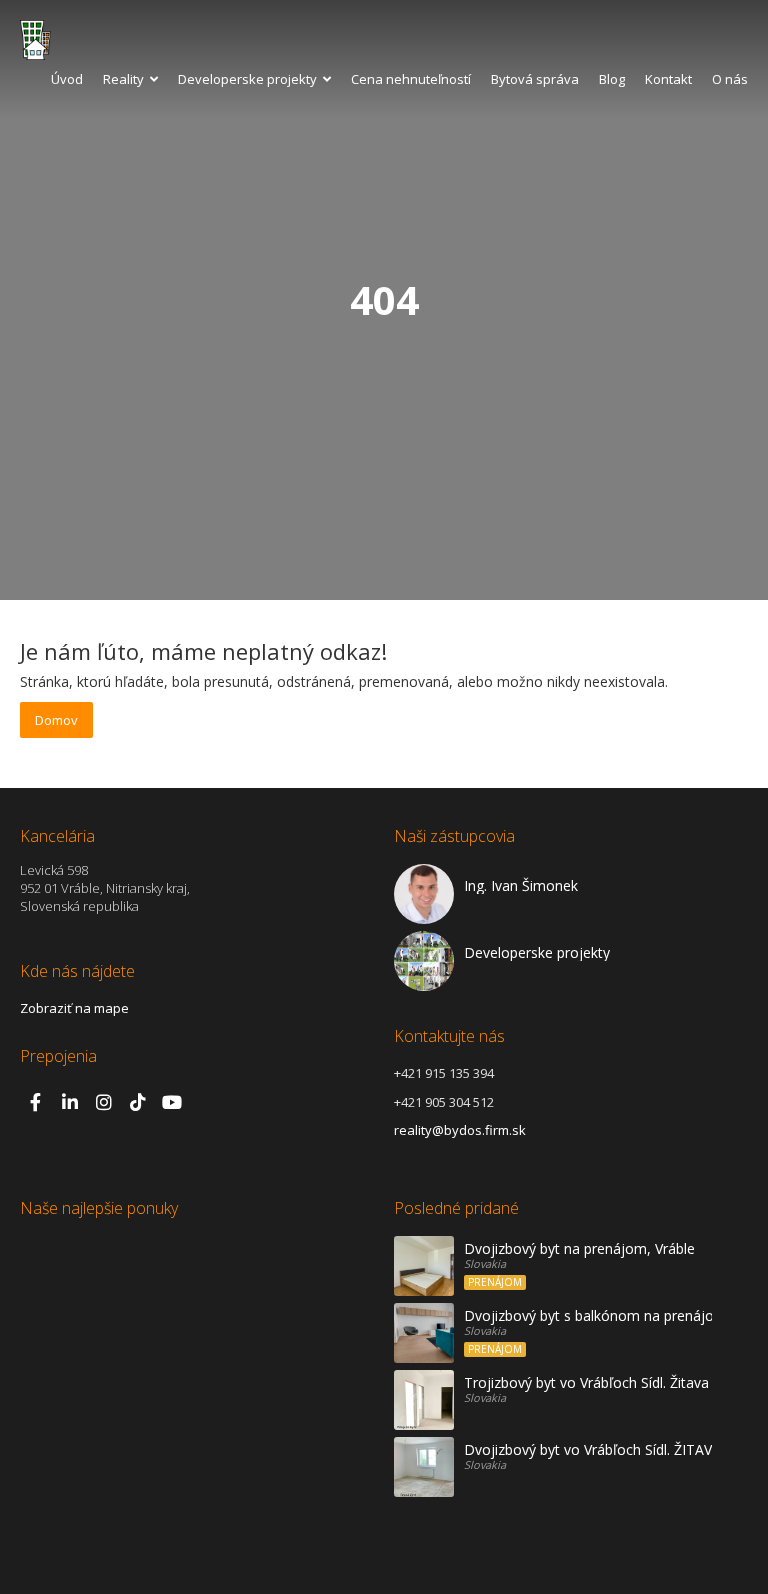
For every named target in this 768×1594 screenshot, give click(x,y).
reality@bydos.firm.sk (460, 1130)
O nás (730, 79)
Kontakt (668, 79)
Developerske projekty (247, 79)
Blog (612, 79)
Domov (56, 720)
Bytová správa (535, 79)
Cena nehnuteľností (411, 79)
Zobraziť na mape (74, 1008)
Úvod (67, 79)
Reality (123, 79)
